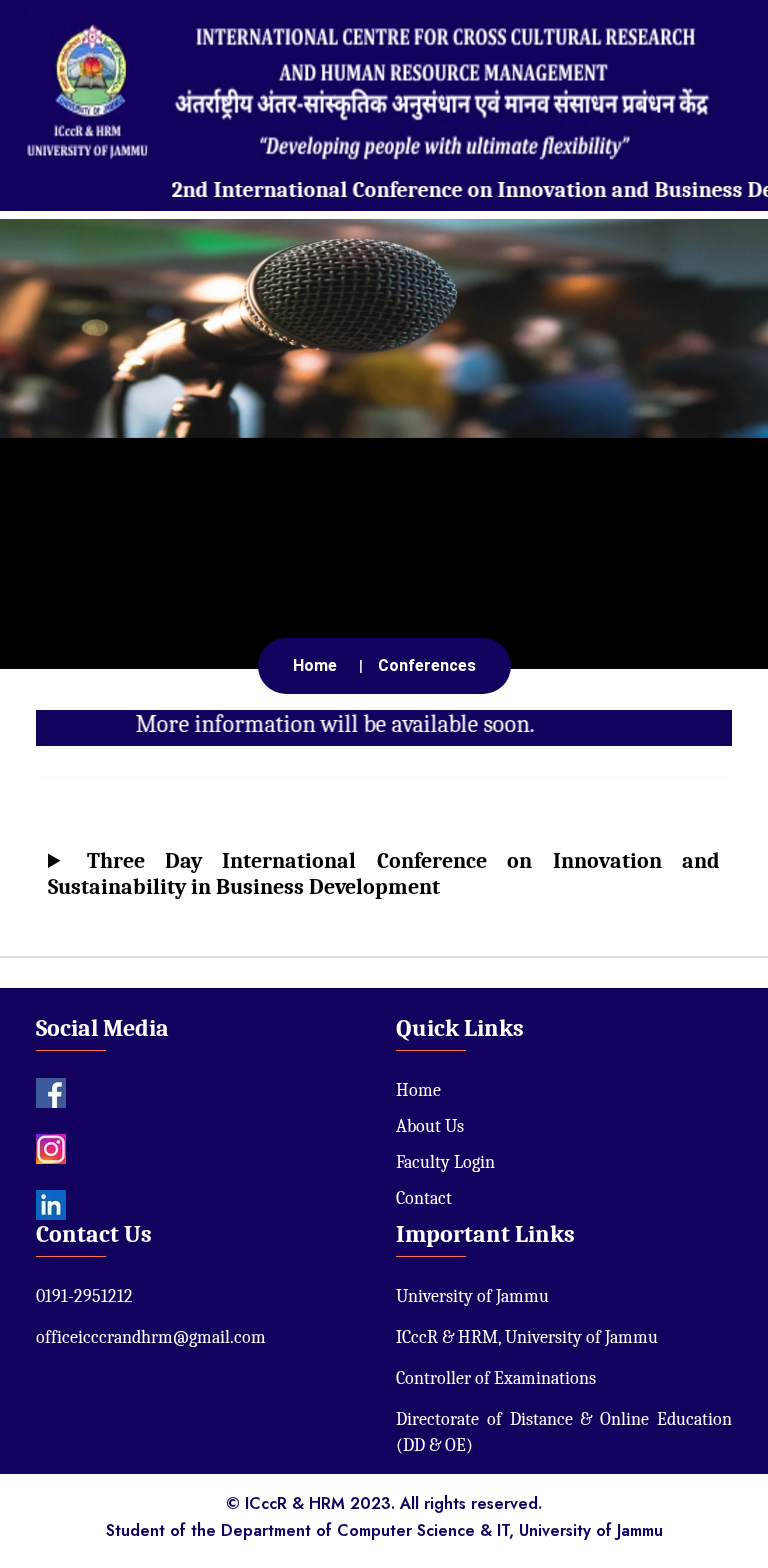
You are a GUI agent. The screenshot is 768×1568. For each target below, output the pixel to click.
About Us (430, 1126)
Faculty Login (445, 1162)
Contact (424, 1198)
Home (418, 1090)
